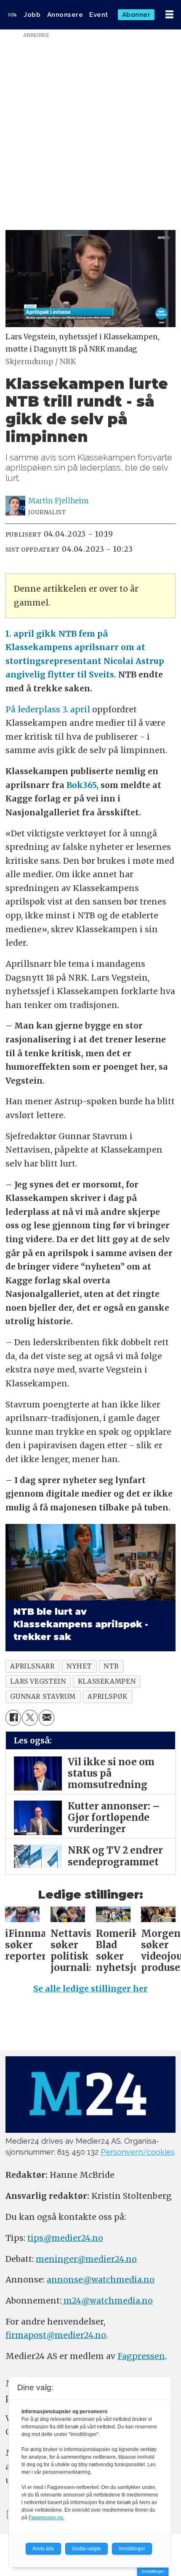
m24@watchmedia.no (107, 2301)
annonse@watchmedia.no (101, 2280)
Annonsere (65, 15)
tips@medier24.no (65, 2238)
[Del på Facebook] (13, 1718)
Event (99, 15)
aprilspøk (108, 1697)
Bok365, (81, 785)
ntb (111, 1666)
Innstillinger (153, 2571)
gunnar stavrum (43, 1697)
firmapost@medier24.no (56, 2335)
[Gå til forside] (12, 15)
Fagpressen (141, 2356)
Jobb (32, 15)
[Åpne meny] (169, 15)
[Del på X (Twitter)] (30, 1718)
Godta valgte (87, 2549)
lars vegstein (38, 1681)
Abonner (136, 15)
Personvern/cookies (138, 2152)
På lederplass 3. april (49, 709)
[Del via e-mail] (47, 1718)
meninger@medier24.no (86, 2259)
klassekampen (107, 1681)
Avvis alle (43, 2549)
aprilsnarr (32, 1666)
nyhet (79, 1666)
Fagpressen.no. (47, 2518)
